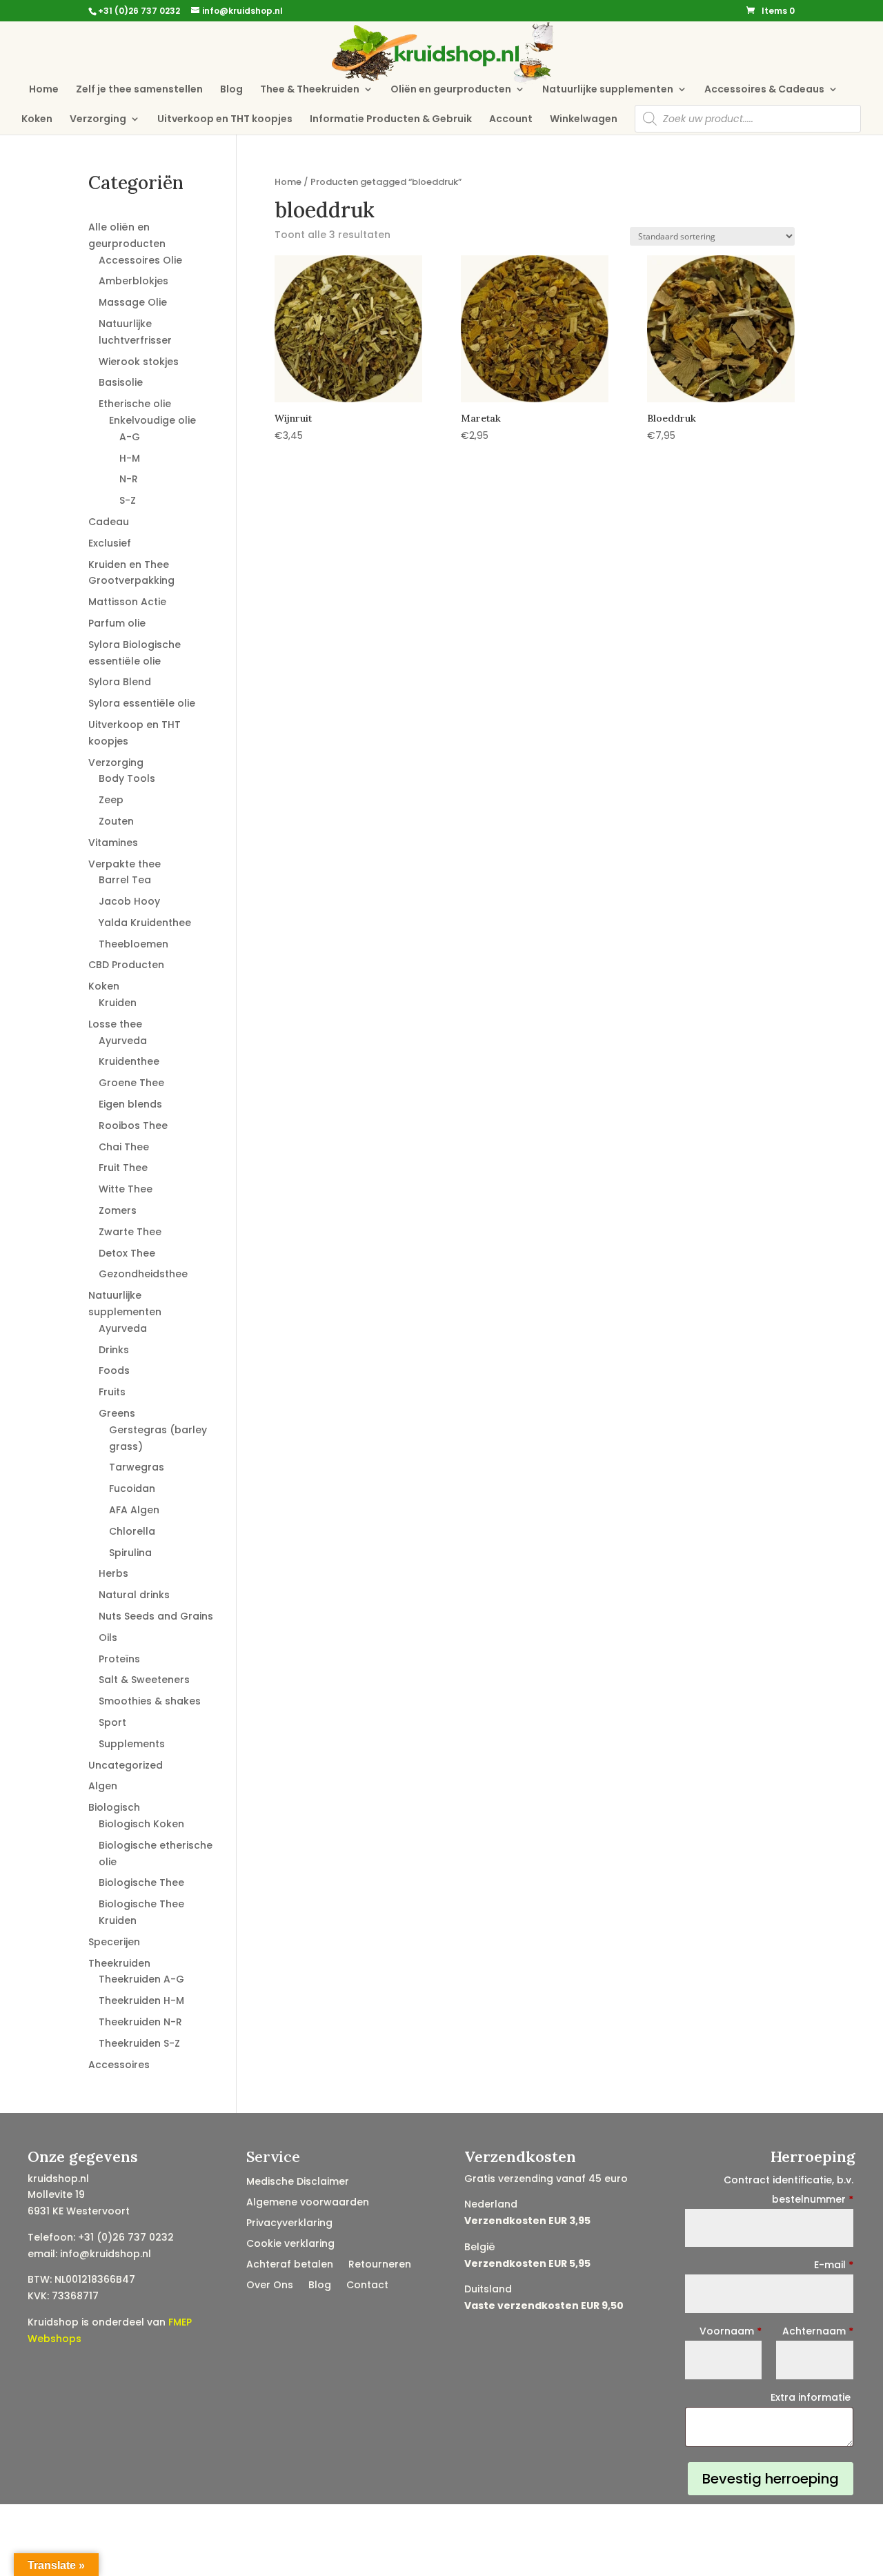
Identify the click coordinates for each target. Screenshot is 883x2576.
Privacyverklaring (289, 2224)
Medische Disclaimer (298, 2182)
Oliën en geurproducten (451, 90)
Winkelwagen (584, 120)
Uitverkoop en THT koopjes (225, 120)
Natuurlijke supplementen (608, 90)
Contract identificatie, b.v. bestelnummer (788, 2190)
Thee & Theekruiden (310, 90)
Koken (37, 120)
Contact (367, 2286)
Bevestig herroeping (771, 2479)
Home (44, 90)
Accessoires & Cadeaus (764, 90)
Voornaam (731, 2331)
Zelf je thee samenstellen (139, 90)
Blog (231, 90)
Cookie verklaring (290, 2244)
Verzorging (98, 120)
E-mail (834, 2265)
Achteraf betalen (290, 2265)
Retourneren (380, 2265)
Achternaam (818, 2331)
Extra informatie (812, 2397)
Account (511, 120)
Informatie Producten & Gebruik (391, 120)
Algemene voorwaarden (308, 2203)
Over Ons (270, 2286)
